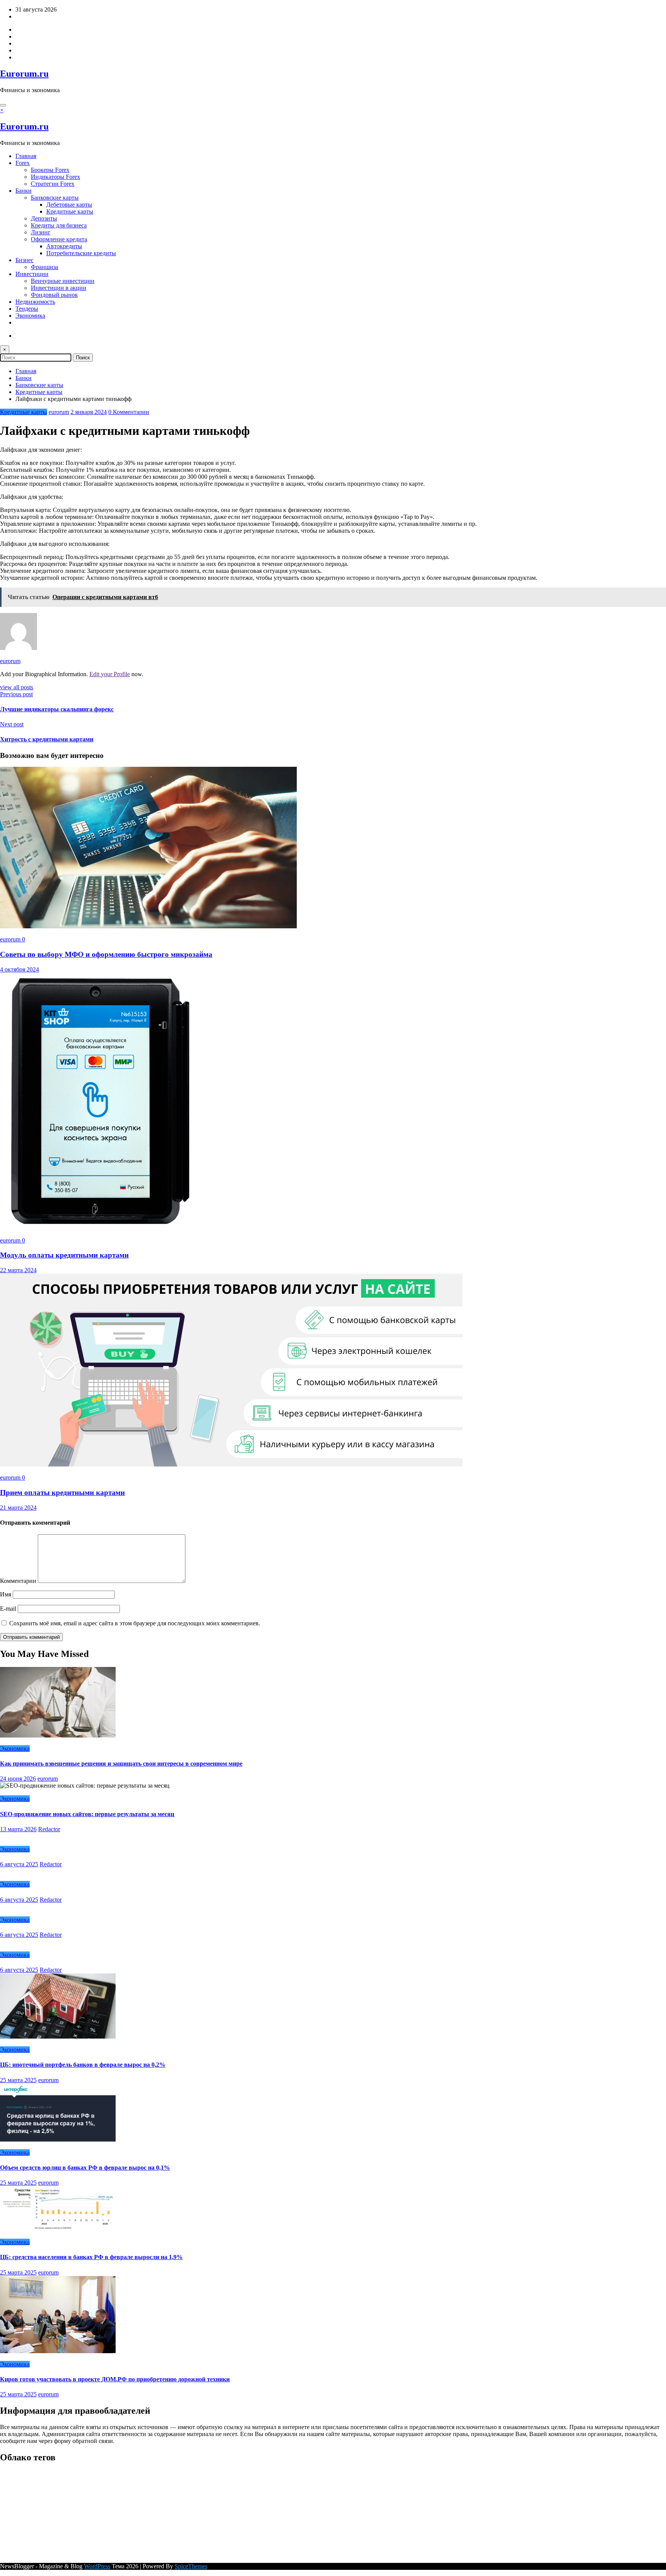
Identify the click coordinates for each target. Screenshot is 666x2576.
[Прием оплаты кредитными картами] (231, 1464)
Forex (23, 163)
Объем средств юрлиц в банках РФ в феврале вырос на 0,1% (85, 2168)
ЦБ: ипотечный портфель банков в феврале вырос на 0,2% (83, 2065)
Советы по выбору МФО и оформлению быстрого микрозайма (106, 954)
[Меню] (3, 105)
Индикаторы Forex (55, 177)
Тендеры (27, 309)
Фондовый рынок (54, 295)
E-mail (9, 1609)
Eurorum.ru (24, 74)
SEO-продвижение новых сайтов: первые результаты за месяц (87, 1814)
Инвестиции (32, 274)
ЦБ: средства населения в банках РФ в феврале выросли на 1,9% (91, 2257)
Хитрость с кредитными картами (47, 739)
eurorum (59, 412)
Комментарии (19, 1581)
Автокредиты (64, 246)
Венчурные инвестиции (63, 281)
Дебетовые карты (69, 205)
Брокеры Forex (50, 170)
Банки (24, 191)
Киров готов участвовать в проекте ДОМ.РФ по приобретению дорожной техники (115, 2379)
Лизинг (41, 232)
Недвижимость (35, 302)
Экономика (30, 316)
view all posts (17, 687)
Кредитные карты (70, 211)
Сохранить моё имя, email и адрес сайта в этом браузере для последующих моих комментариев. (135, 1623)
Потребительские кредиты (81, 253)
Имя (6, 1594)
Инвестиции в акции (59, 288)
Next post (12, 724)
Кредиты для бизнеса (59, 225)
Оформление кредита (59, 239)
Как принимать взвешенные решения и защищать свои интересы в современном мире (121, 1764)
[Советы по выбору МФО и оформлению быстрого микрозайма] (148, 926)
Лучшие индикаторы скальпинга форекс (57, 709)
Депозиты (44, 218)
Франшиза (45, 267)
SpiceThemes (191, 2566)
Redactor (49, 1829)
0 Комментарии (129, 412)
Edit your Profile (110, 674)
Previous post (16, 694)
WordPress (97, 2566)
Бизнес (24, 260)
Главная (26, 156)
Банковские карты (55, 198)
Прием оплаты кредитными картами (62, 1493)
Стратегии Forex (53, 184)
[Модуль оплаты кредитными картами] (100, 1227)
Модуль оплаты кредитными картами (64, 1255)
